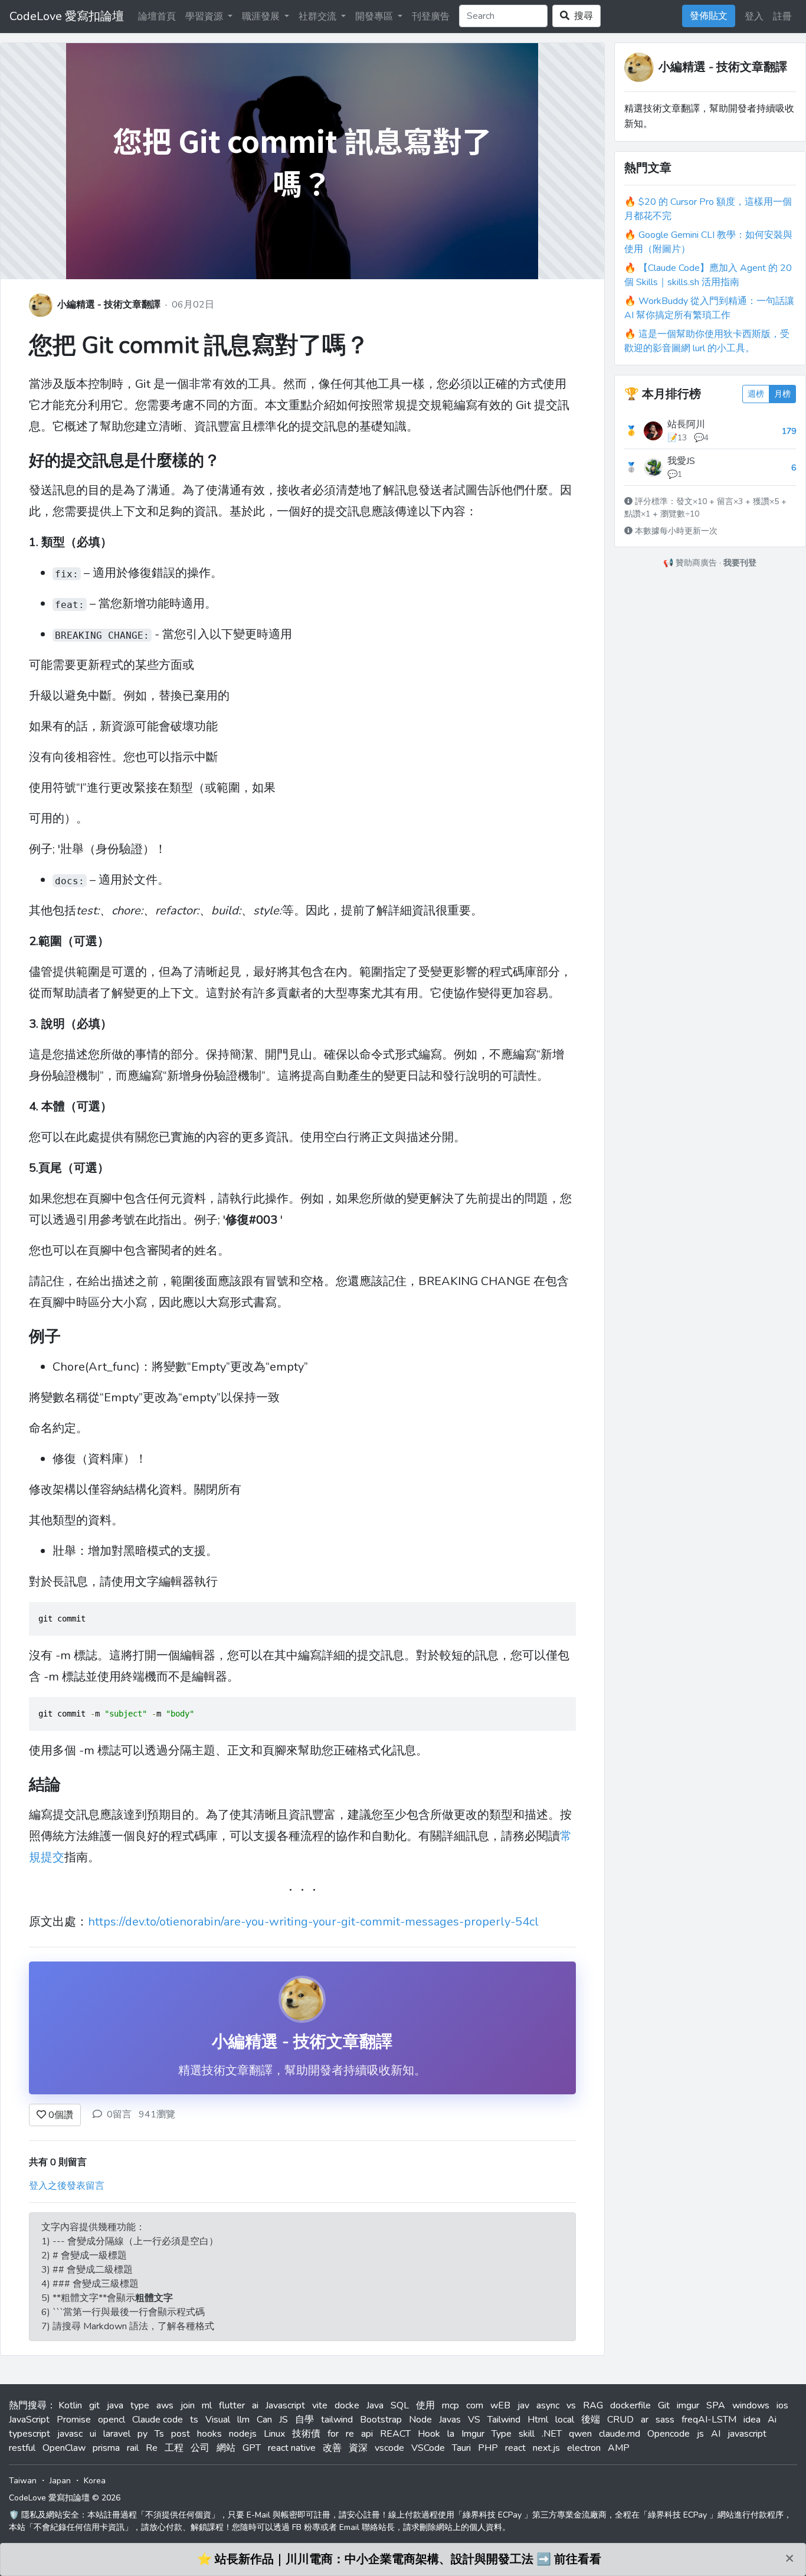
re (350, 2434)
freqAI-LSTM (709, 2420)
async (548, 2405)
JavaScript (29, 2420)
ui (93, 2434)
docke (347, 2405)
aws (165, 2405)
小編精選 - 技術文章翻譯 (109, 305)
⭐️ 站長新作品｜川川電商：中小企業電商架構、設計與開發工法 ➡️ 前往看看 (399, 2559)
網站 (226, 2448)
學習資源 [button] (205, 17)
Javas (450, 2420)
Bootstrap (381, 2420)
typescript (30, 2434)
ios (782, 2405)
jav (523, 2405)
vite (320, 2405)
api (367, 2434)
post (181, 2434)
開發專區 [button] (375, 17)
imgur (688, 2405)
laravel (117, 2434)
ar (645, 2420)
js (700, 2434)
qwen (580, 2434)
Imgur (473, 2434)
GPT (252, 2448)
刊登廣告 (431, 17)
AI (716, 2434)
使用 (425, 2405)
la (451, 2434)
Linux (274, 2434)
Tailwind (504, 2420)
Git (664, 2405)
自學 (304, 2420)
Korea (95, 2481)
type (140, 2405)
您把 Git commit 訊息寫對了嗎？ (199, 345)
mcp (450, 2405)
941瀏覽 (157, 2114)
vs (571, 2405)
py (142, 2434)
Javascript (285, 2405)
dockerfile (630, 2405)
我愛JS (681, 461)
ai (255, 2405)
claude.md (620, 2434)
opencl (112, 2420)
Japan (60, 2481)
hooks (209, 2434)
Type (502, 2434)
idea (752, 2420)
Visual (218, 2420)
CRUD (620, 2420)
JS (284, 2420)
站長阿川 (686, 424)
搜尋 (581, 16)
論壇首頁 (157, 17)
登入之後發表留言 (67, 2186)
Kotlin (70, 2405)
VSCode (428, 2448)
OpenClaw (64, 2448)
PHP (488, 2448)
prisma (106, 2448)
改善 (332, 2448)
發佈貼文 (709, 16)
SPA (716, 2405)
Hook (429, 2434)
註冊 (782, 17)
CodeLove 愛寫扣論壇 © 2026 (65, 2498)
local (565, 2420)
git (94, 2405)
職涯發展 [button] (262, 17)
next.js (546, 2448)
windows (751, 2405)
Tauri (461, 2448)
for (333, 2434)
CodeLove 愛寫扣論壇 (67, 16)
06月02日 (193, 305)
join (188, 2405)
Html (538, 2420)
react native (292, 2448)
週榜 (756, 394)
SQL (400, 2405)
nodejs (243, 2434)
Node (420, 2420)
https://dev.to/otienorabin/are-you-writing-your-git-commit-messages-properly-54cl (313, 1922)
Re (152, 2448)
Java (375, 2405)
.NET (552, 2434)
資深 (358, 2448)
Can (264, 2420)
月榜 (782, 394)
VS (474, 2420)
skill (527, 2434)
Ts (159, 2434)
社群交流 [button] (319, 17)
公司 (200, 2448)
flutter (232, 2405)
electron (584, 2448)
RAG (593, 2405)
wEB (500, 2405)
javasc (70, 2434)
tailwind (337, 2420)
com (475, 2405)
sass (665, 2420)
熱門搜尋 (28, 2405)
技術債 (306, 2434)
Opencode (669, 2434)
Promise (74, 2420)
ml (207, 2405)
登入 (754, 17)
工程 (174, 2448)
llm (243, 2420)
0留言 (119, 2114)
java (115, 2405)
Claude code (158, 2420)
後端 (591, 2420)
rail (133, 2448)
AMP (619, 2448)
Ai (772, 2420)
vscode (389, 2448)
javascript (747, 2434)
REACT (395, 2434)
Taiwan (23, 2481)
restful (22, 2448)
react (515, 2448)
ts (194, 2420)
